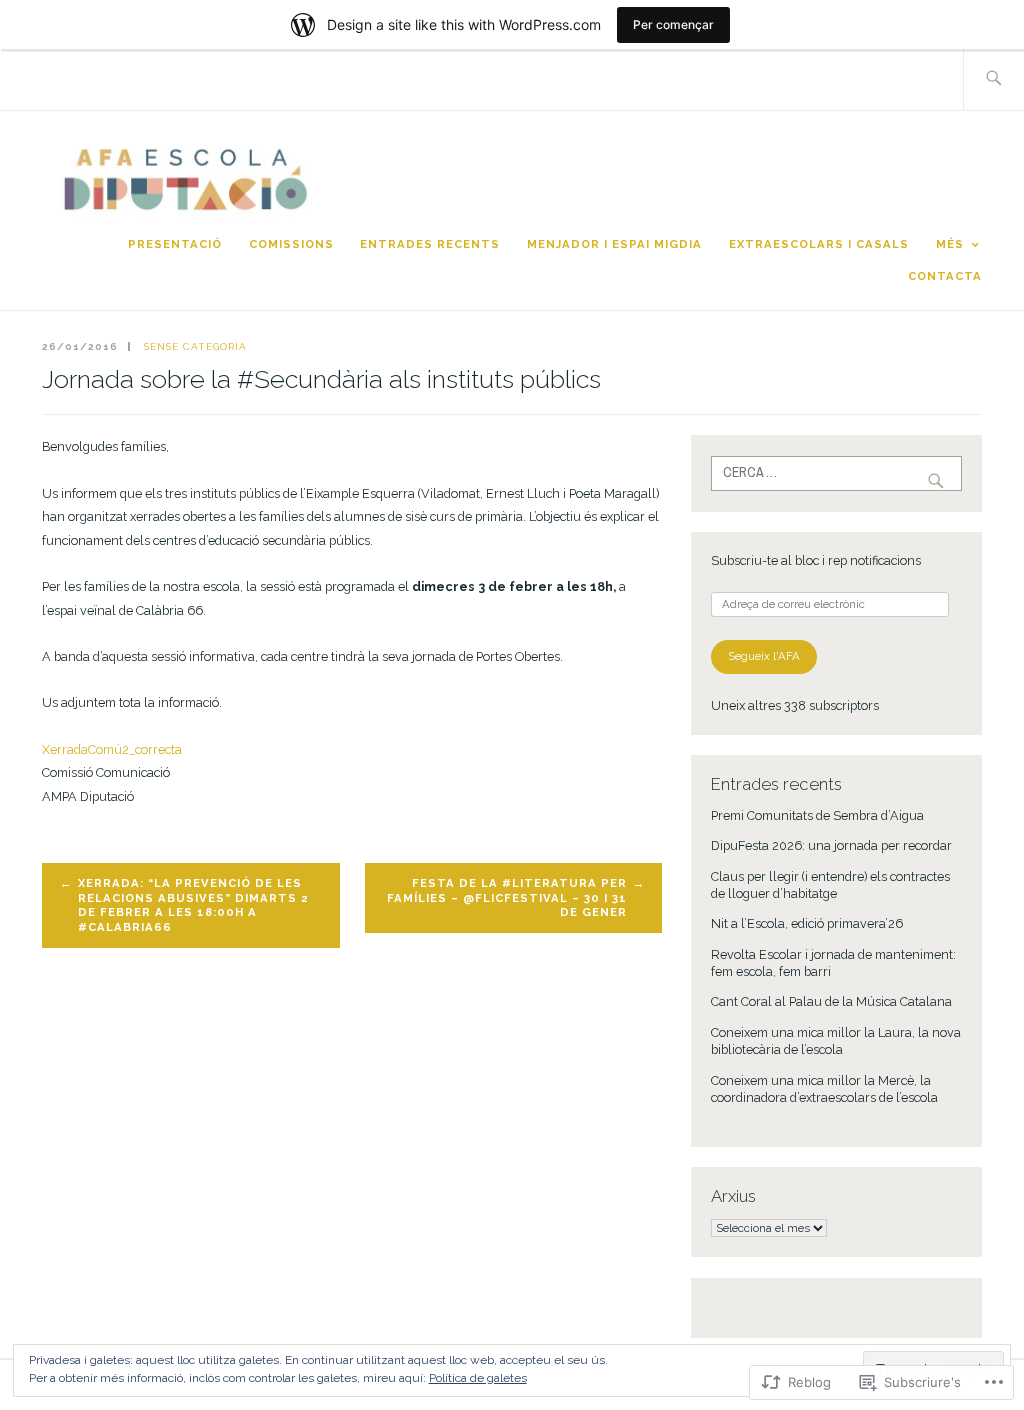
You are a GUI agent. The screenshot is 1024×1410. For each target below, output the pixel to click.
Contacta (945, 276)
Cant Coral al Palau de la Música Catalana (831, 1001)
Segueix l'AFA (764, 656)
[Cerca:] (993, 79)
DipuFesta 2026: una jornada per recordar (831, 845)
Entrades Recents (430, 244)
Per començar (673, 24)
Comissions (291, 244)
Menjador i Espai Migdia (614, 244)
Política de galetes (478, 1378)
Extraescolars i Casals (819, 244)
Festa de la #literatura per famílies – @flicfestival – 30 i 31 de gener (507, 897)
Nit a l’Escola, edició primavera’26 (807, 923)
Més (950, 244)
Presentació (175, 244)
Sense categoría (195, 346)
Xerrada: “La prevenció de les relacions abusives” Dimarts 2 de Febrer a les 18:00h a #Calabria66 (193, 905)
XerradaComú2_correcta (112, 749)
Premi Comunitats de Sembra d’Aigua (817, 815)
